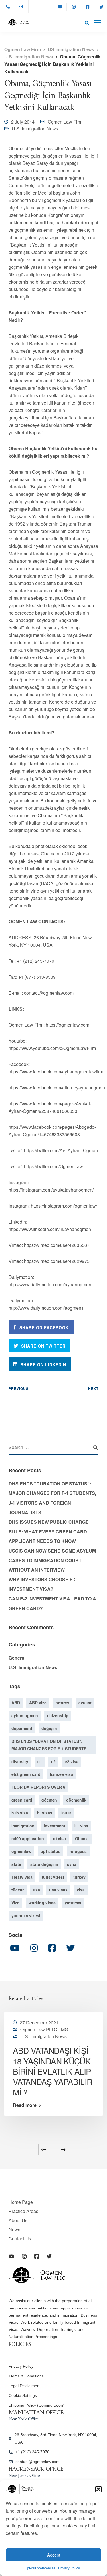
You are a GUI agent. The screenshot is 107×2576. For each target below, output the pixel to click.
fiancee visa (61, 1774)
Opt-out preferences (40, 2568)
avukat (85, 1703)
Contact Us (20, 2239)
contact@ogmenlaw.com (38, 2462)
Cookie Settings (23, 2395)
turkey (79, 1877)
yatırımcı (73, 1903)
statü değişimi (44, 1864)
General (17, 1658)
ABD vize (38, 1703)
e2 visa (72, 1761)
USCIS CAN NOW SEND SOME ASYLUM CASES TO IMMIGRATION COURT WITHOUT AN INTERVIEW (52, 1560)
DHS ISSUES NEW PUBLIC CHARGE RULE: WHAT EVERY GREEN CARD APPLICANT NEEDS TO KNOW (49, 1531)
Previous (19, 1388)
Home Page (21, 2202)
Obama (82, 1838)
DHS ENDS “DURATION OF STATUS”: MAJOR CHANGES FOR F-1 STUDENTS (49, 1745)
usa (36, 1890)
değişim (49, 1728)
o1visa (59, 1838)
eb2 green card (26, 1774)
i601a (66, 1813)
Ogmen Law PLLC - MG (44, 2029)
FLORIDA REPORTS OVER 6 (38, 1787)
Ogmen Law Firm (65, 122)
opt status (51, 1851)
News (14, 2229)
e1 (40, 1761)
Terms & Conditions (26, 2376)
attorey (62, 1703)
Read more (25, 2105)
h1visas (45, 1813)
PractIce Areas (23, 2211)
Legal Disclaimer (24, 2386)
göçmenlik (76, 1800)
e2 (53, 1761)
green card (22, 1800)
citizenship (58, 1715)
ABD (16, 1703)
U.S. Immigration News (35, 129)
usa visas (58, 1890)
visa (81, 1890)
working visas (42, 1903)
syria (72, 1864)
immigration (23, 1826)
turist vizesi (53, 1877)
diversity (20, 1761)
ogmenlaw (21, 1851)
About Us (18, 2220)
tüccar (18, 1890)
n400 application (28, 1838)
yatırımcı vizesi (26, 1915)
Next (93, 1388)
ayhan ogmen (25, 1715)
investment (54, 1826)
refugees (78, 1851)
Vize (15, 1903)
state (16, 1864)
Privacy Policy (69, 2568)
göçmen (49, 1800)
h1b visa (20, 1813)
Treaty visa (22, 1877)
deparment (22, 1728)
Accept (54, 2555)
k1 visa (81, 1826)
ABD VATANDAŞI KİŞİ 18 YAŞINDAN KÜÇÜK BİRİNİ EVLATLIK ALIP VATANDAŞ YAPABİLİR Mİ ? (53, 2071)
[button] (98, 2489)
